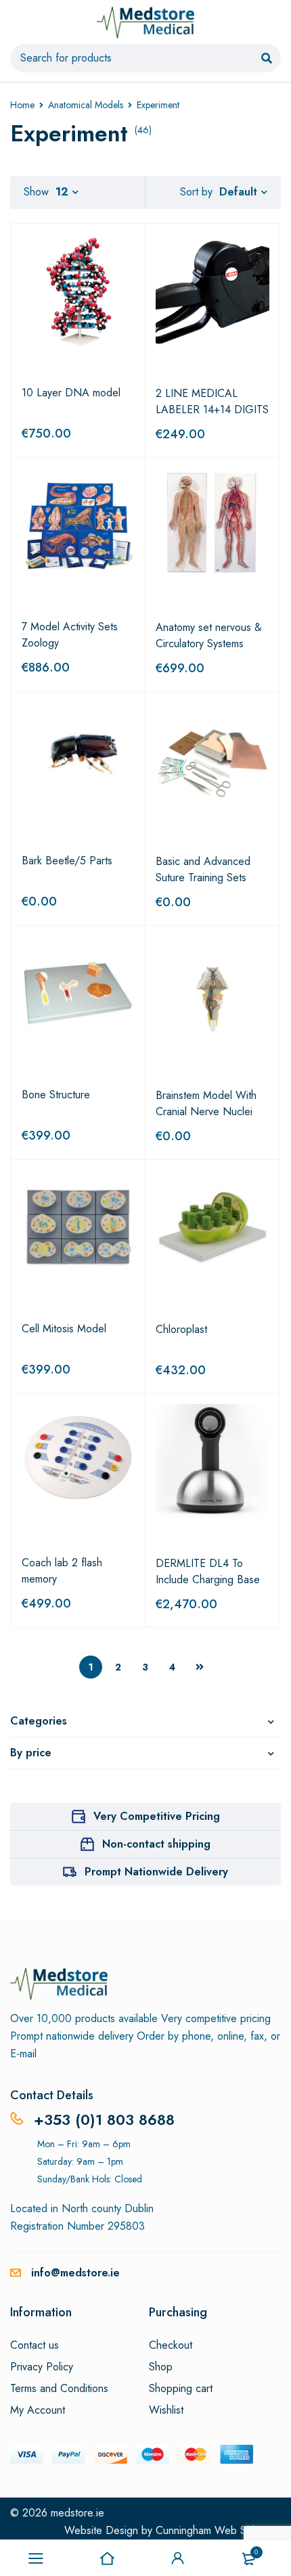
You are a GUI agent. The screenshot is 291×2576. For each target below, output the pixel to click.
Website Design (101, 2530)
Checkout (171, 2345)
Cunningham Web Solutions (218, 2530)
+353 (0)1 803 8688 (104, 2120)
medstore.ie (77, 2513)
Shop (161, 2367)
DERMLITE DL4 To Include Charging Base (208, 1571)
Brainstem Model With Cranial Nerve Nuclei (206, 1103)
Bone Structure (56, 1095)
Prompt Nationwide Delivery (156, 1872)
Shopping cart (181, 2389)
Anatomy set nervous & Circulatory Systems (209, 635)
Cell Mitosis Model (64, 1329)
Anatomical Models (86, 105)
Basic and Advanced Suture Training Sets (203, 869)
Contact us (35, 2345)
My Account (38, 2410)
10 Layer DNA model (71, 393)
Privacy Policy (42, 2367)
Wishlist (166, 2410)
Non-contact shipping (156, 1844)
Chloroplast (181, 1329)
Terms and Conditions (59, 2389)
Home (22, 105)
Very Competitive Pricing (157, 1816)
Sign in (178, 2558)
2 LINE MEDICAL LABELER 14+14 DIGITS (212, 401)
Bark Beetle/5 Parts (67, 861)
